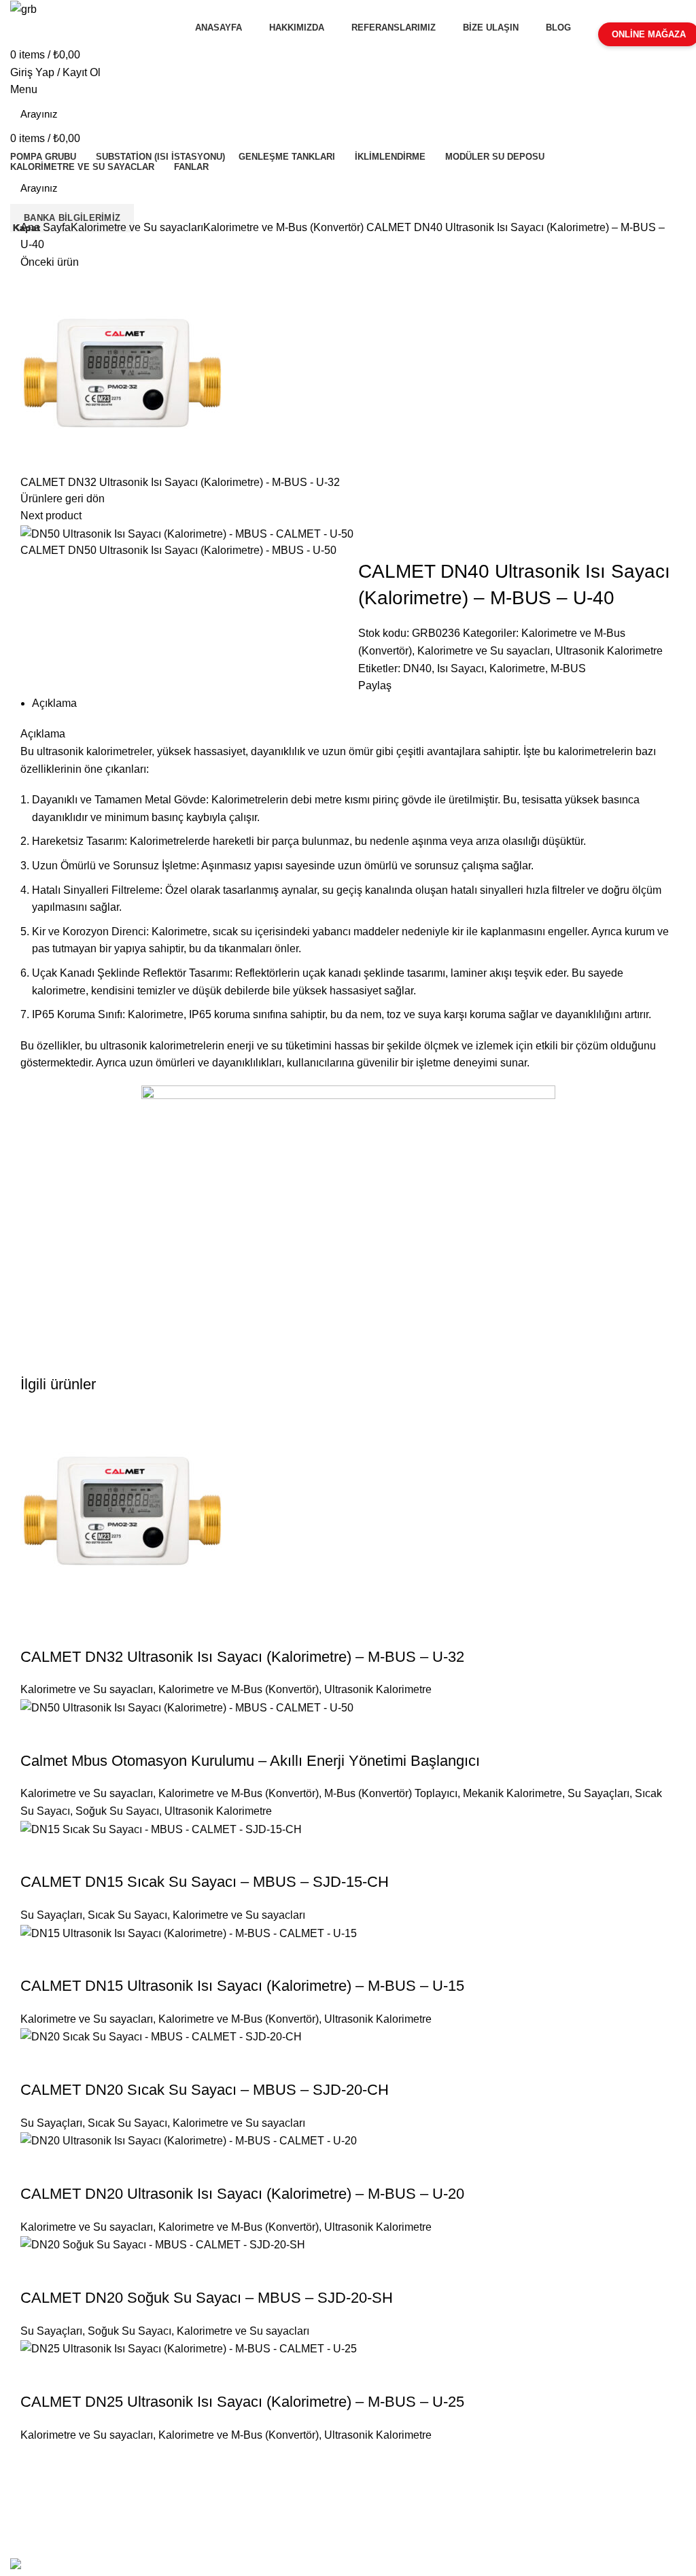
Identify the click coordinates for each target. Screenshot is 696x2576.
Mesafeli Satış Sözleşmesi (76, 2479)
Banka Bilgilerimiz (72, 218)
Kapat (27, 228)
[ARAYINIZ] (667, 114)
